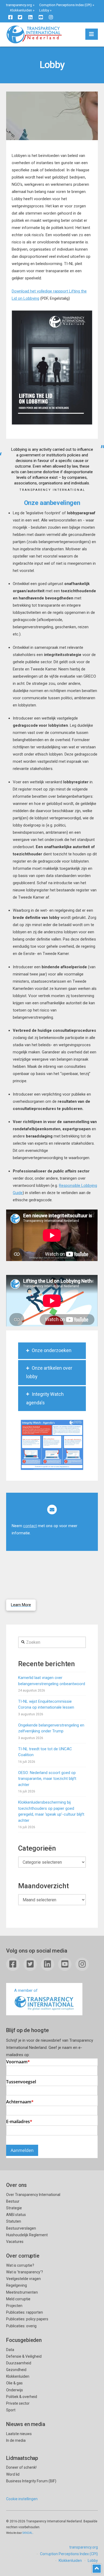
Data (10, 2350)
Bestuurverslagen (21, 2228)
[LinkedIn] (30, 17)
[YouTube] (41, 17)
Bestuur (13, 2201)
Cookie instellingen (22, 2499)
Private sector (18, 2403)
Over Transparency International (33, 2195)
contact (30, 1526)
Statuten (14, 2221)
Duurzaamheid (19, 2363)
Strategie (14, 2208)
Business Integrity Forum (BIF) (31, 2481)
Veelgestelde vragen (23, 2279)
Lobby (44, 10)
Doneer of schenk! (21, 2467)
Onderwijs (15, 2390)
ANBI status (16, 2215)
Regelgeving (17, 2285)
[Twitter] (20, 17)
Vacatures (15, 2242)
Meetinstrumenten (22, 2292)
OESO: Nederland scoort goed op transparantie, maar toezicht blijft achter (47, 1779)
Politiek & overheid (22, 2397)
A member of (26, 1990)
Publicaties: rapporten (25, 2312)
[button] (92, 34)
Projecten (14, 2306)
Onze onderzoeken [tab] (52, 1350)
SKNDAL (28, 2533)
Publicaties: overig (21, 2326)
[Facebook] (10, 17)
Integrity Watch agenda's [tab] (45, 1398)
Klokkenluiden (21, 10)
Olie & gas (14, 2383)
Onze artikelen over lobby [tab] (49, 1372)
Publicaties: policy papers (27, 2319)
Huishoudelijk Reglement (27, 2235)
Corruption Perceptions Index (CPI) (65, 5)
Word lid (13, 2474)
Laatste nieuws (19, 2434)
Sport (11, 2410)
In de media (16, 2440)
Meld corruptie (18, 2299)
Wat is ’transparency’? (25, 2272)
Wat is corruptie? (20, 2265)
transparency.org (19, 5)
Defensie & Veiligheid (24, 2356)
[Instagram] (51, 17)
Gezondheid (16, 2370)
